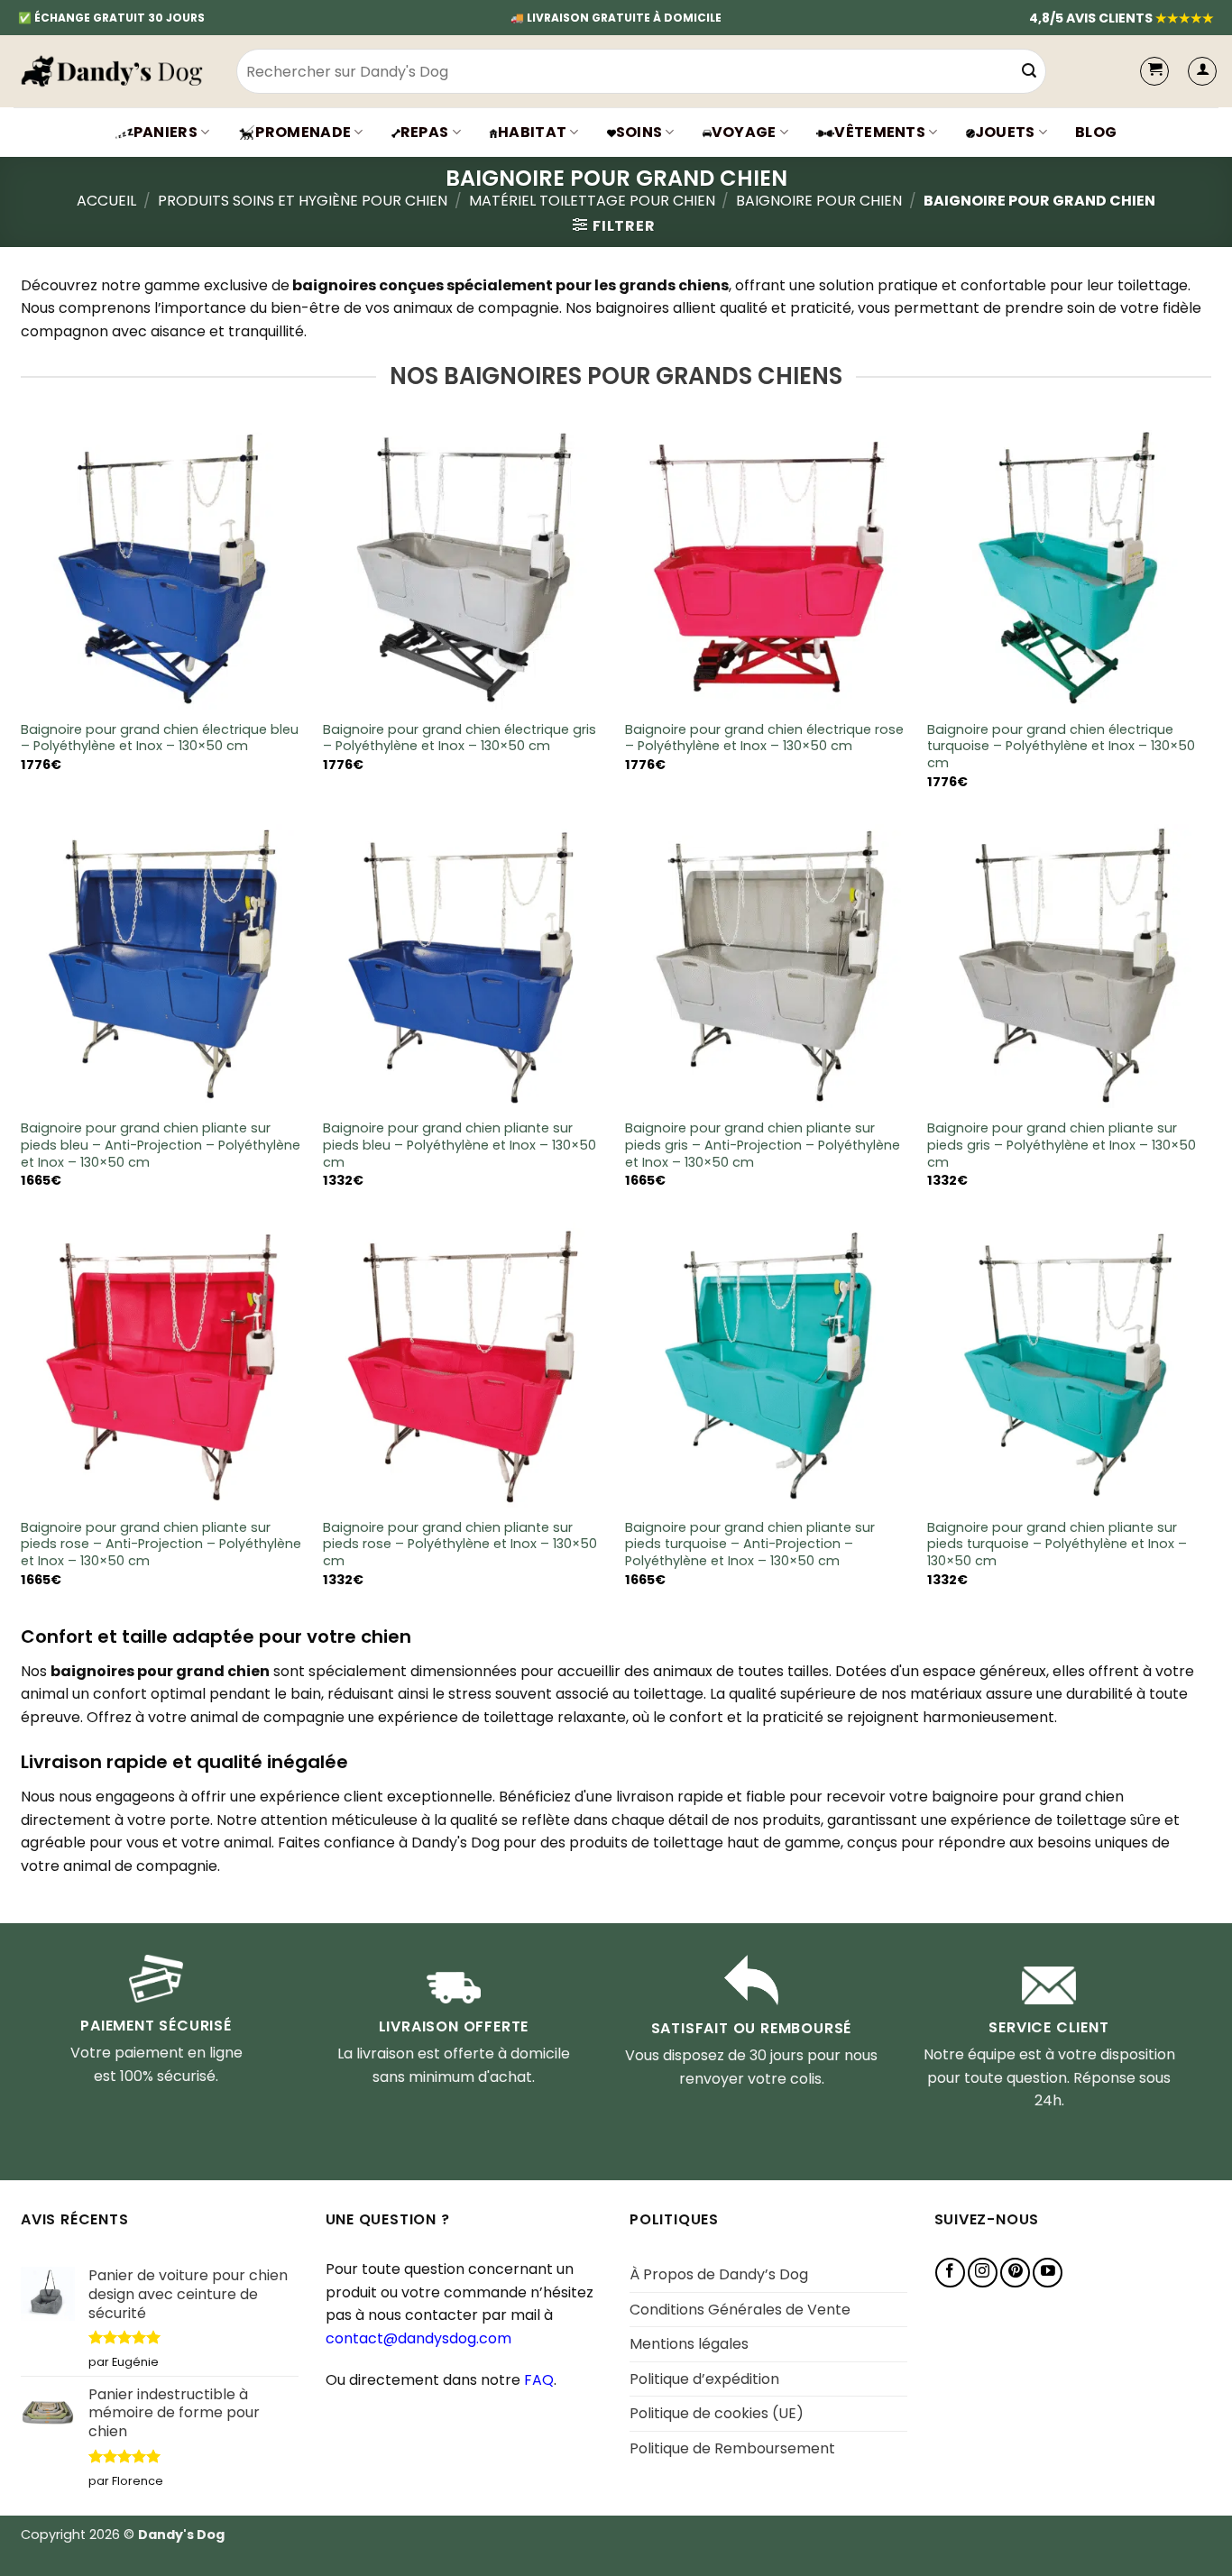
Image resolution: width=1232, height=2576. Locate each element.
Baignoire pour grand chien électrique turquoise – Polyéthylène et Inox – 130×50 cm (1061, 747)
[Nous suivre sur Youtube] (1048, 2273)
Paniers (165, 132)
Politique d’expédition (704, 2379)
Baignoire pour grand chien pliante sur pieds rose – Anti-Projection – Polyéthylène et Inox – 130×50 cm (161, 1545)
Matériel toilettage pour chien (592, 201)
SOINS (639, 132)
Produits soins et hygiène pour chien (303, 201)
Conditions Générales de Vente (740, 2310)
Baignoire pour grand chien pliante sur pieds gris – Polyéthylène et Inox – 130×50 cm (1062, 1145)
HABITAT (532, 132)
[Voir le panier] (1154, 71)
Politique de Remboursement (732, 2448)
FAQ (539, 2380)
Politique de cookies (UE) (717, 2413)
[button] (1202, 71)
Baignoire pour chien (819, 201)
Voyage (744, 132)
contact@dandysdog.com (418, 2338)
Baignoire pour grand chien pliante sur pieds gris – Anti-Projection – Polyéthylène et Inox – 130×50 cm (763, 1145)
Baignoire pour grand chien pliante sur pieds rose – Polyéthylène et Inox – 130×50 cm (460, 1545)
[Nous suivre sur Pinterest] (1015, 2273)
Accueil (106, 201)
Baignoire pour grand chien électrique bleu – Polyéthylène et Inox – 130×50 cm (160, 738)
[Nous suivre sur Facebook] (950, 2273)
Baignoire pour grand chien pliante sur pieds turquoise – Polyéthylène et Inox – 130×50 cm (1057, 1545)
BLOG (1096, 132)
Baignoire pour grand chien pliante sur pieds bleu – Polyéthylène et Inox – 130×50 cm (460, 1145)
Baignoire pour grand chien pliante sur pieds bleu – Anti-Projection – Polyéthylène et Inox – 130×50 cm (161, 1145)
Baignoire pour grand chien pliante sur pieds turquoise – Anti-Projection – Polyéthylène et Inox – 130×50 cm (750, 1545)
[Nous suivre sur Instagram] (983, 2273)
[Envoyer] (1030, 71)
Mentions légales (689, 2344)
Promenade (303, 132)
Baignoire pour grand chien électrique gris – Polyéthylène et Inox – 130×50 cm (460, 738)
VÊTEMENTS (880, 132)
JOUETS (1005, 132)
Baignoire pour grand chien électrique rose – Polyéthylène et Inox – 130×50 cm (764, 738)
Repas (425, 132)
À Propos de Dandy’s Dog (719, 2274)
